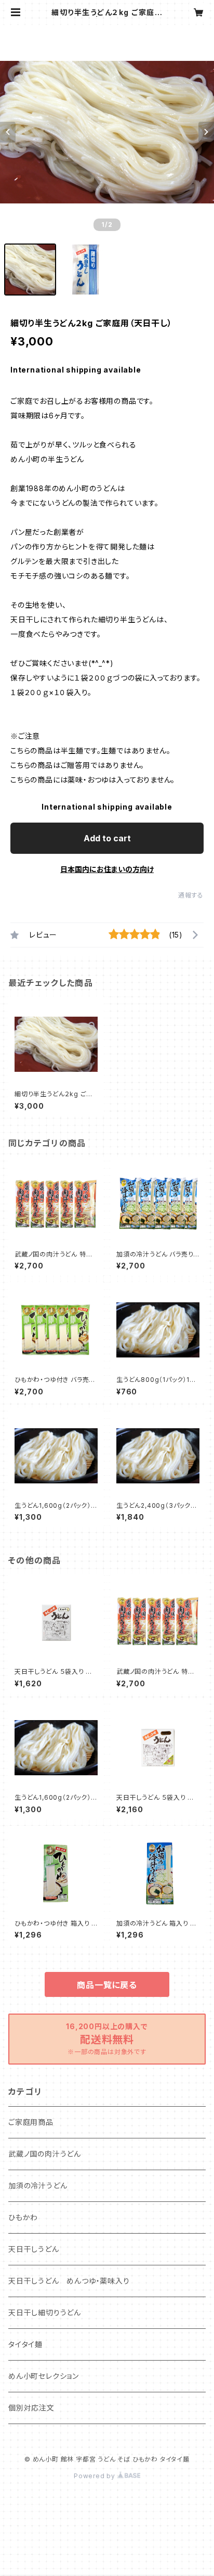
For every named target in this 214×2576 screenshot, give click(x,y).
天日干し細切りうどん (45, 2312)
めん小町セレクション (44, 2376)
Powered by (96, 2476)
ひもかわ (23, 2217)
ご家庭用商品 (31, 2122)
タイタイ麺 (25, 2344)
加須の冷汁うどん (38, 2186)
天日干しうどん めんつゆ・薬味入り (69, 2281)
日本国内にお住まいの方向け (107, 869)
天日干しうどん (34, 2249)
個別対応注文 (31, 2408)
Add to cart (107, 838)
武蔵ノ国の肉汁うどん (45, 2154)
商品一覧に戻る (107, 1985)
